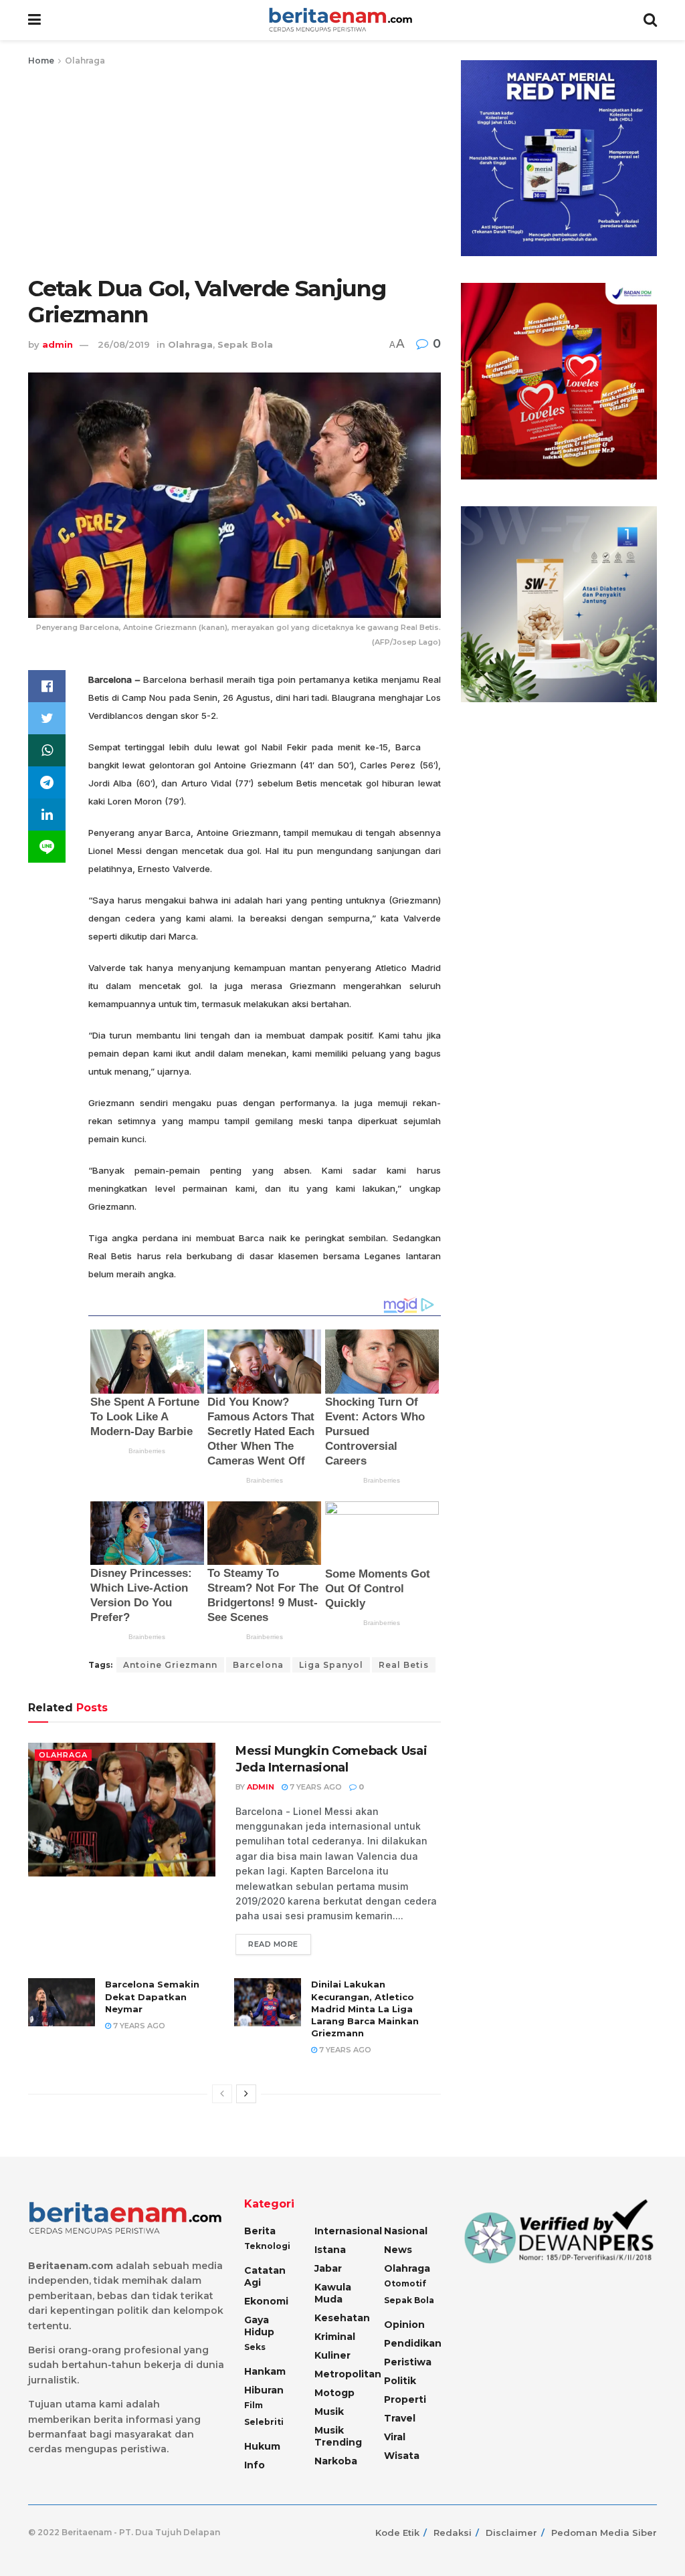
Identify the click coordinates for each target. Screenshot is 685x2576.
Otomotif (405, 2283)
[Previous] (222, 2094)
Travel (400, 2418)
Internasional (348, 2231)
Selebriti (264, 2422)
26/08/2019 (124, 344)
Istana (330, 2250)
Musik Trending (338, 2436)
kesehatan (342, 2318)
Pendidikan (413, 2343)
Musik (329, 2411)
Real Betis (404, 1665)
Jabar (328, 2268)
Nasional (406, 2231)
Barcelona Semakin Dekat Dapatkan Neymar (152, 1996)
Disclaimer (511, 2533)
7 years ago (315, 1787)
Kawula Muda (333, 2293)
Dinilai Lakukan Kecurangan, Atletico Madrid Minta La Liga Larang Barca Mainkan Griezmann (365, 2009)
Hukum (262, 2446)
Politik (400, 2381)
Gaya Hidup (259, 2326)
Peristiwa (408, 2362)
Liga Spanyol (331, 1665)
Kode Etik (397, 2533)
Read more (273, 1944)
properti (405, 2399)
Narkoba (336, 2461)
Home (41, 61)
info (255, 2465)
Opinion (404, 2325)
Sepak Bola (245, 344)
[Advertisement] (234, 169)
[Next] (246, 2094)
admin (58, 344)
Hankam (265, 2371)
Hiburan (264, 2390)
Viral (395, 2437)
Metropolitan (348, 2374)
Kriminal (335, 2337)
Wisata (402, 2456)
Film (254, 2405)
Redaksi (453, 2533)
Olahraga (85, 61)
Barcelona (258, 1665)
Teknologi (267, 2246)
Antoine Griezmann (170, 1665)
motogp (334, 2393)
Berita (260, 2231)
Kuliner (332, 2355)
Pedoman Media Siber (604, 2533)
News (398, 2250)
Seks (255, 2347)
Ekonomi (266, 2301)
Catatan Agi (265, 2276)
